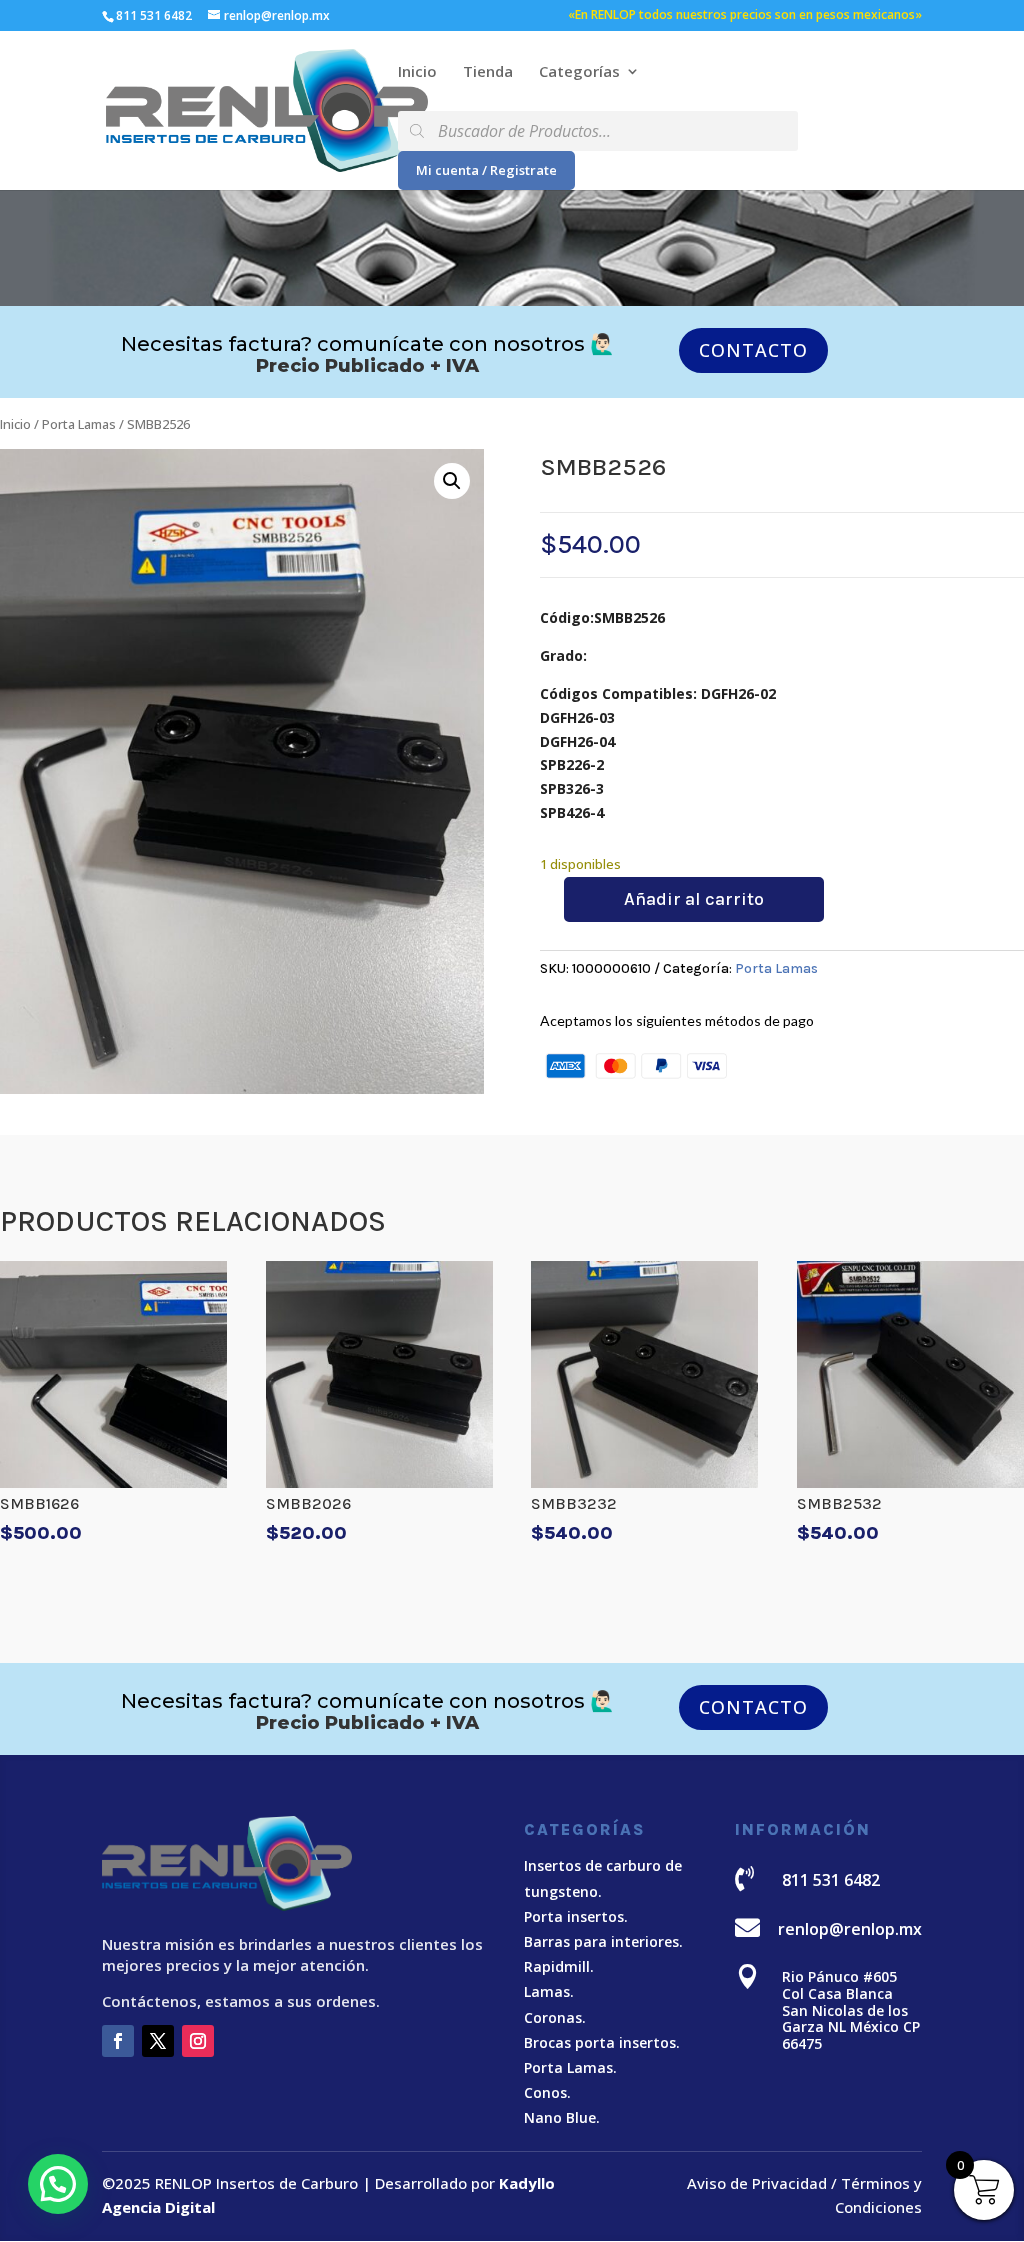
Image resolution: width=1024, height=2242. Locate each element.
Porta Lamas (79, 424)
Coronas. (555, 2017)
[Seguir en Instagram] (198, 2041)
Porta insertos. (576, 1916)
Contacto (753, 350)
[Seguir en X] (158, 2041)
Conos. (547, 2092)
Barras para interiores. (603, 1941)
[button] (452, 481)
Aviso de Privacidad (757, 2183)
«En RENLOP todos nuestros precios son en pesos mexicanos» (745, 16)
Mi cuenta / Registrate (486, 170)
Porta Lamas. (570, 2067)
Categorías (579, 72)
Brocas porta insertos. (602, 2042)
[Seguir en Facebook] (118, 2041)
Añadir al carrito (694, 899)
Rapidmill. (559, 1966)
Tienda (488, 72)
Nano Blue (560, 2117)
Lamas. (549, 1991)
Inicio (417, 72)
